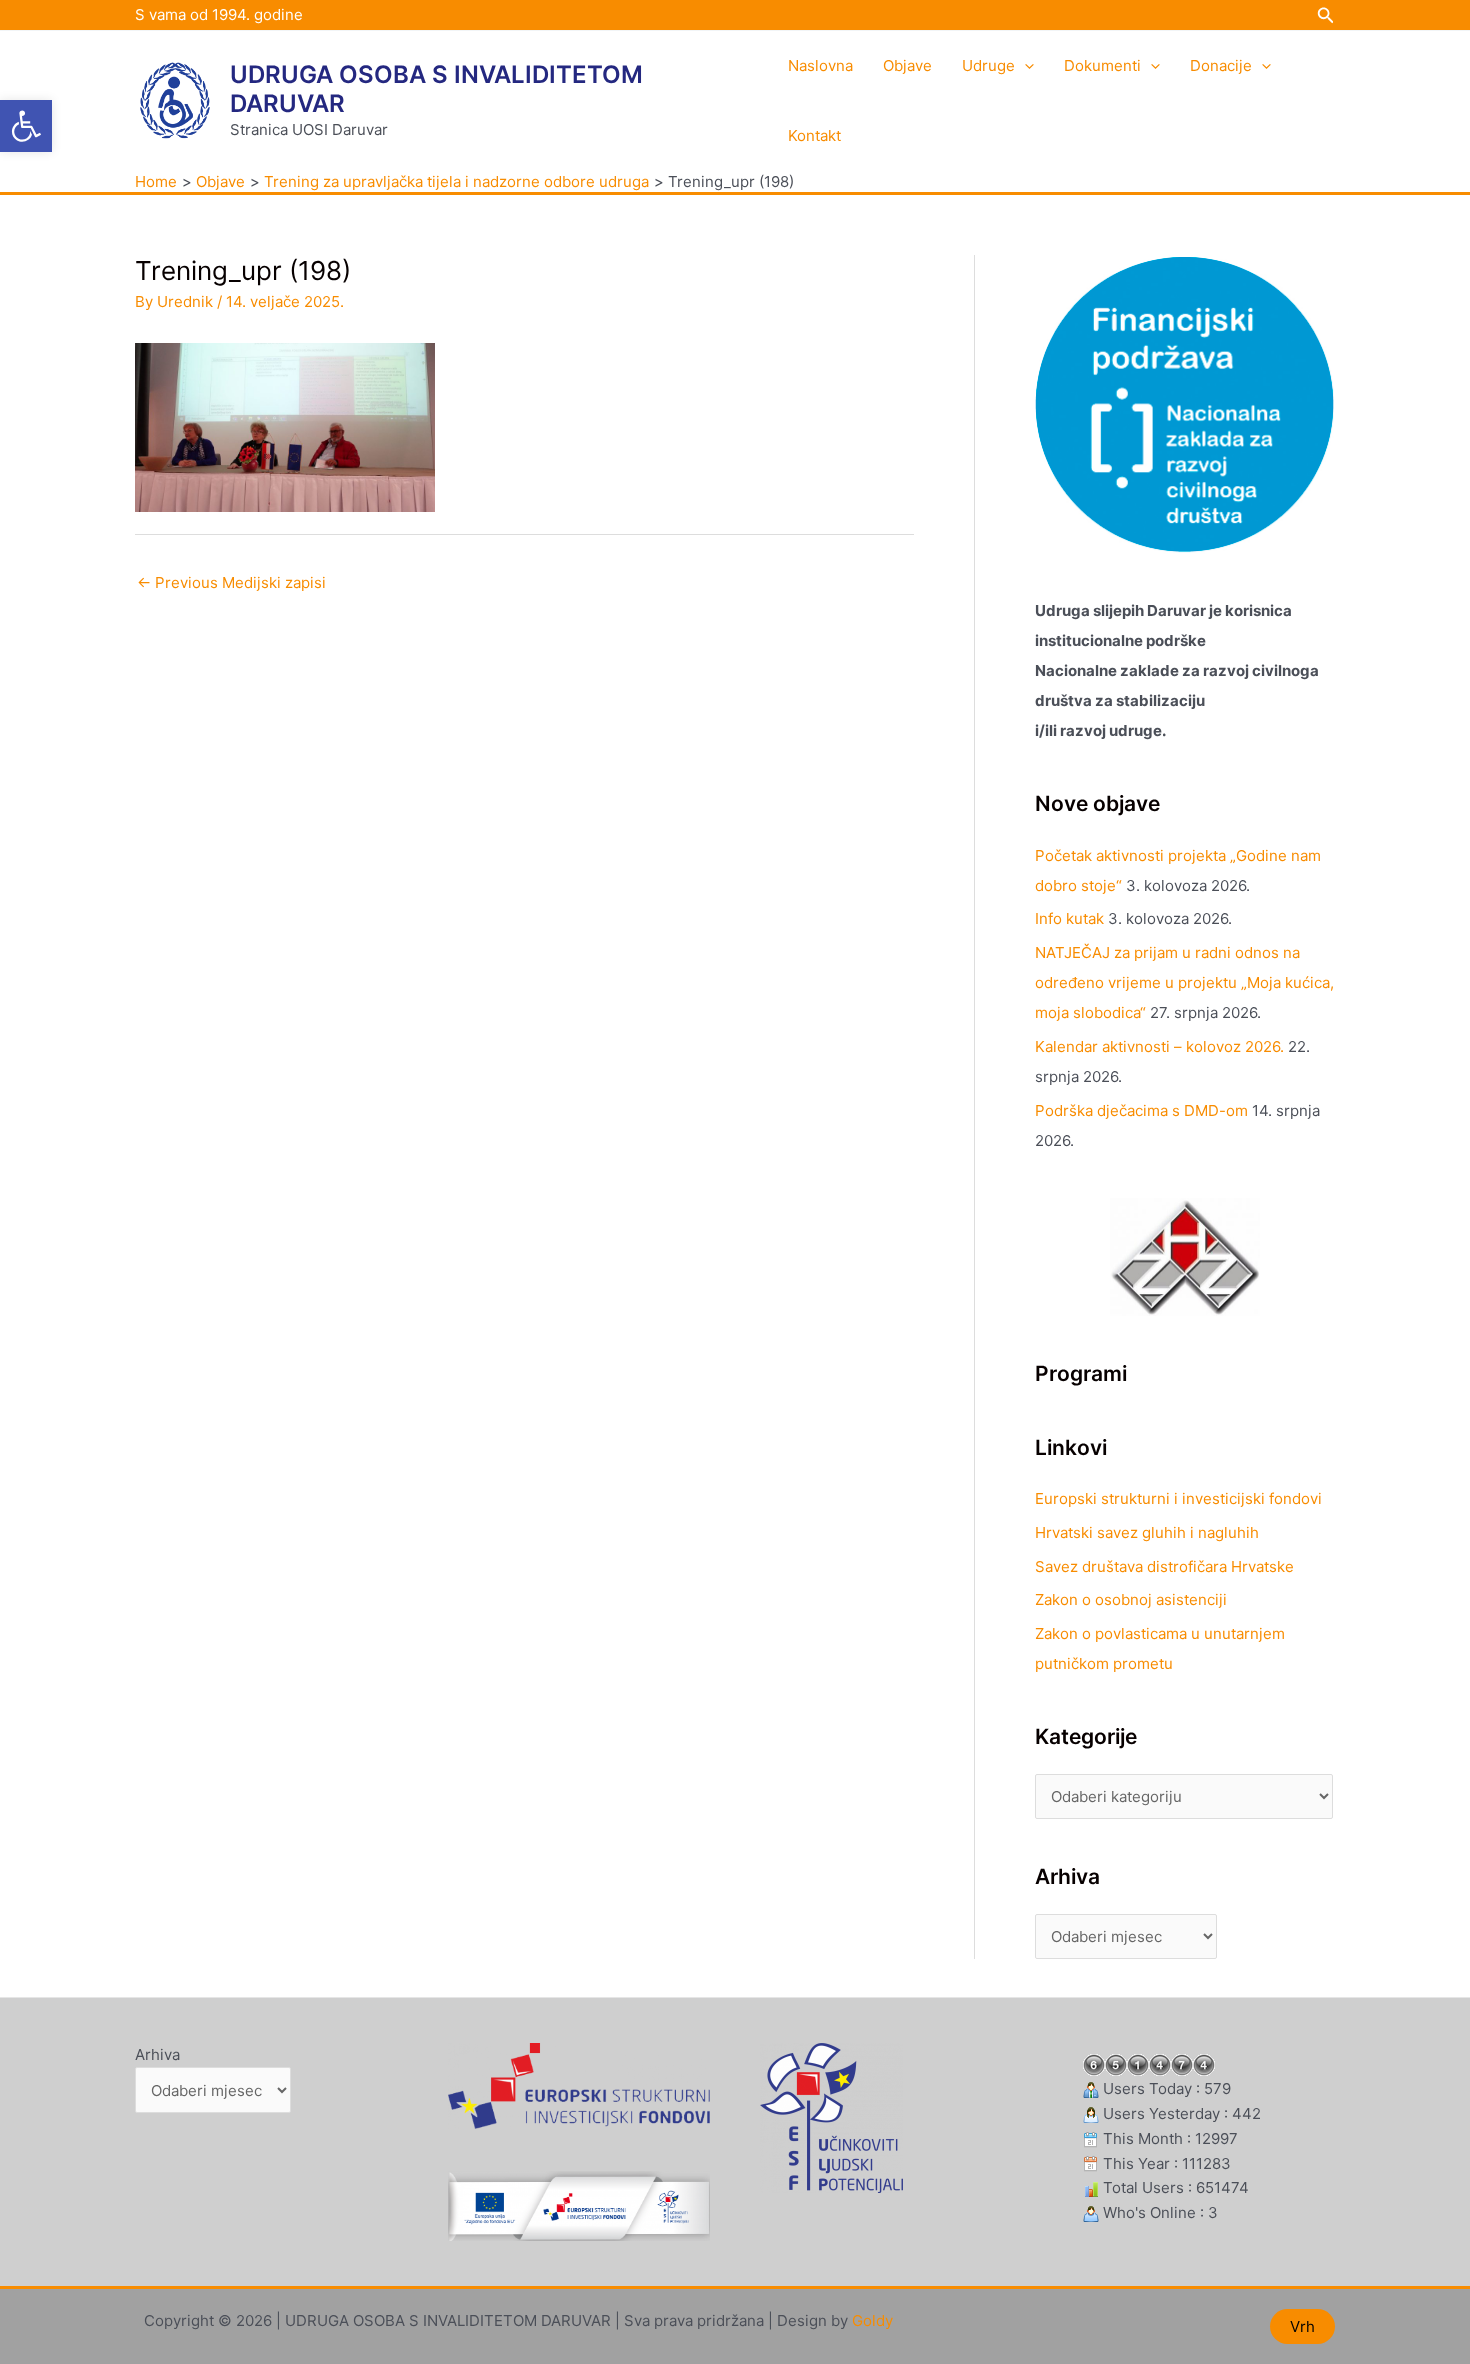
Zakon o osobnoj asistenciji (1131, 1599)
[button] (26, 126)
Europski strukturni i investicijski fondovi (1178, 1498)
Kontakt (814, 135)
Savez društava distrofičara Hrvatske (1164, 1566)
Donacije (1221, 65)
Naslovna (820, 65)
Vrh (1302, 2326)
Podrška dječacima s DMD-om (1141, 1110)
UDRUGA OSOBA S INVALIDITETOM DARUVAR (436, 89)
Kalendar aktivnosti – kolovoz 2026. (1159, 1046)
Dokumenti (1102, 65)
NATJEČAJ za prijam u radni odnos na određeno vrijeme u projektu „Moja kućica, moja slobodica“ (1184, 982)
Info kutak (1069, 918)
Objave (907, 65)
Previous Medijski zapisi (231, 582)
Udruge (988, 65)
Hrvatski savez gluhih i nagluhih (1147, 1532)
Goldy (872, 2320)
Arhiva (157, 2054)
